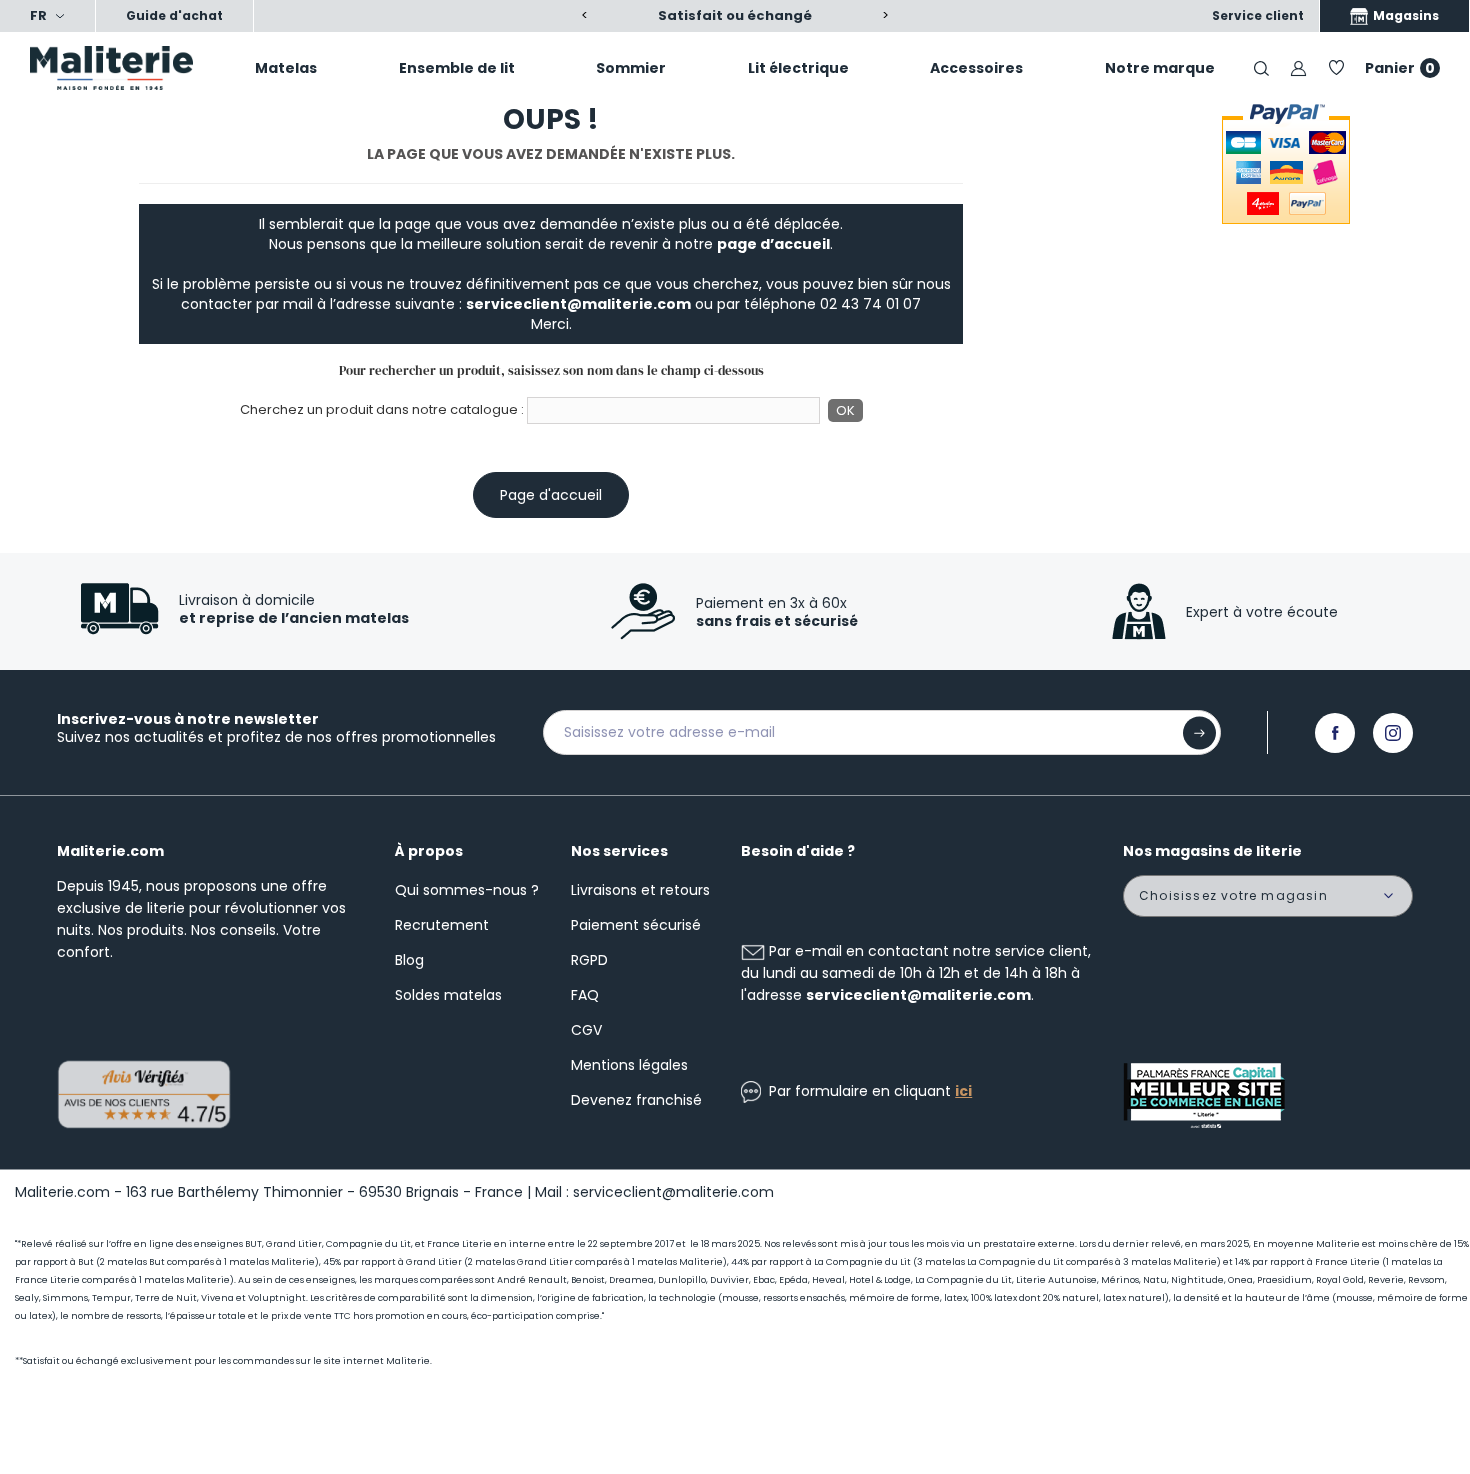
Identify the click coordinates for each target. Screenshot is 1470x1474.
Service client (1258, 15)
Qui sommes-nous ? (467, 890)
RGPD (589, 960)
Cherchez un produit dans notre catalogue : (382, 410)
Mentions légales (629, 1065)
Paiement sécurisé (636, 925)
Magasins (1404, 15)
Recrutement (442, 925)
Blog (409, 960)
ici (963, 1091)
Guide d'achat (174, 15)
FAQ (585, 995)
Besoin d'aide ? (798, 851)
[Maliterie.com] (122, 68)
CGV (586, 1030)
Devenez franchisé (636, 1100)
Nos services (619, 851)
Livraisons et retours (640, 890)
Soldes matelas (448, 995)
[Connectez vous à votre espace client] (1298, 67)
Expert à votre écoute (1262, 612)
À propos (429, 851)
